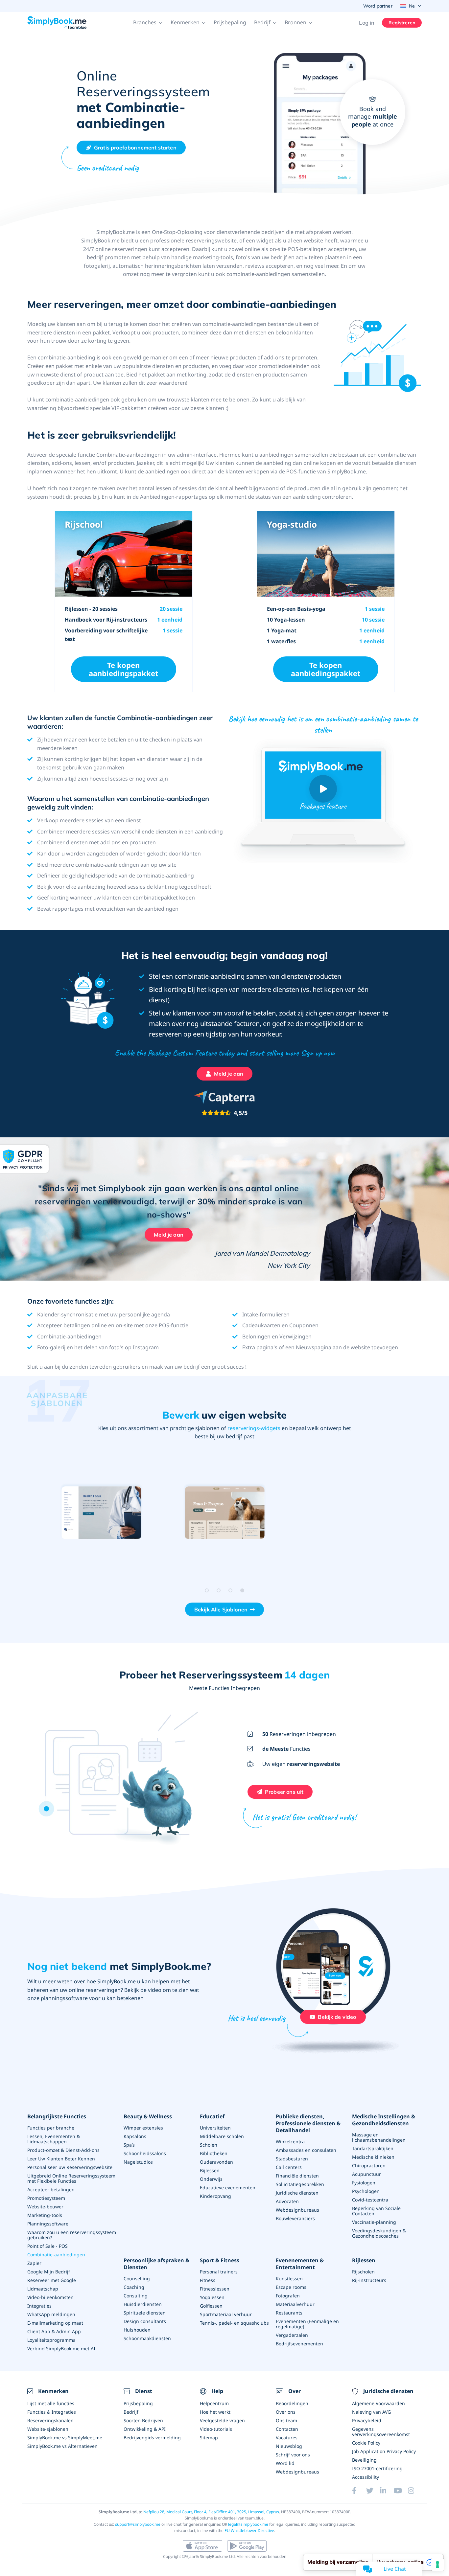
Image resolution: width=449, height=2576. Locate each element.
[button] (148, 23)
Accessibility (366, 2477)
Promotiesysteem (46, 2198)
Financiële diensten (297, 2176)
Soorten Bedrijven (143, 2420)
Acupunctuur (366, 2174)
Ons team (286, 2420)
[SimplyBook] (57, 23)
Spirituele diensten (145, 2313)
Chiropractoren (369, 2166)
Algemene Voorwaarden (378, 2403)
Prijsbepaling (230, 22)
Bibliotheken (214, 2153)
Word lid (285, 2463)
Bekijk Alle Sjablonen (221, 1609)
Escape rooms (291, 2287)
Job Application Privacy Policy (384, 2451)
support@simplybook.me (138, 2524)
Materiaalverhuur (295, 2304)
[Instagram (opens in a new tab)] (415, 2491)
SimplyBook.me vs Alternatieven (62, 2446)
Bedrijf (131, 2412)
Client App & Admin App (54, 2331)
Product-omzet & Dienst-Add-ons (63, 2150)
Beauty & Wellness (148, 2117)
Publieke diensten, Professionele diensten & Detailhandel (308, 2123)
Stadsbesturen (292, 2159)
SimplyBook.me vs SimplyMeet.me (65, 2438)
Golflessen (211, 2306)
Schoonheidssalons (145, 2153)
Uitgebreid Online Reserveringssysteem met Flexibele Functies (71, 2178)
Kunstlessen (289, 2279)
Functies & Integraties (52, 2412)
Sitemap (209, 2438)
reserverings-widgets (254, 1428)
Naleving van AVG (371, 2412)
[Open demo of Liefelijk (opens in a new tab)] (225, 1513)
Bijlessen (210, 2170)
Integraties (39, 2306)
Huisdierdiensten (143, 2304)
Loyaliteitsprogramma (51, 2340)
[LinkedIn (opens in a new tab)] (387, 2491)
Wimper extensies (143, 2128)
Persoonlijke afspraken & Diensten (156, 2264)
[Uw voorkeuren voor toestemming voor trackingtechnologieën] (437, 2565)
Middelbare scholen (222, 2136)
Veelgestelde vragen (222, 2420)
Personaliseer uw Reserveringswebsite (70, 2167)
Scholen (209, 2145)
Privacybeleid (367, 2420)
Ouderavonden (216, 2162)
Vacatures (287, 2438)
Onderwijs (211, 2179)
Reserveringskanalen (50, 2420)
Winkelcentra (290, 2142)
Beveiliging (364, 2460)
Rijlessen (364, 2260)
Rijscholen (363, 2272)
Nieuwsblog (289, 2446)
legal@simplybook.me (248, 2524)
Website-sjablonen (48, 2429)
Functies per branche (51, 2128)
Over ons (286, 2412)
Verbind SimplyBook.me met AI (61, 2348)
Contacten (287, 2429)
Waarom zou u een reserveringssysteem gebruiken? (72, 2235)
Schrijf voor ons (293, 2455)
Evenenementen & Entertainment (300, 2264)
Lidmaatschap (43, 2289)
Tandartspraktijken (373, 2148)
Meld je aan (169, 1235)
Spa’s (129, 2145)
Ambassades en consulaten (306, 2150)
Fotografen (288, 2296)
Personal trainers (219, 2272)
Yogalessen (212, 2297)
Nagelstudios (138, 2162)
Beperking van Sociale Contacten (376, 2211)
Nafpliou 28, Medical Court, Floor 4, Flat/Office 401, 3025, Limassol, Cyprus (211, 2512)
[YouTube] (401, 2491)
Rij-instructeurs (369, 2280)
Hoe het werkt (215, 2412)
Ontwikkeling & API (145, 2429)
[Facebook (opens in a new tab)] (359, 2491)
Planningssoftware (48, 2224)
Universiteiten (215, 2128)
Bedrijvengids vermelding (152, 2438)
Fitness (208, 2280)
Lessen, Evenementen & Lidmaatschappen (54, 2139)
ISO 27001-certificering (377, 2468)
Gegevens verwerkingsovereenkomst (381, 2432)
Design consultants (145, 2321)
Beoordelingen (292, 2403)
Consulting (136, 2296)
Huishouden (137, 2330)
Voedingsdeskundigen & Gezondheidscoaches (379, 2233)
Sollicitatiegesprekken (300, 2184)
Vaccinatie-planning (374, 2222)
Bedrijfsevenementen (299, 2344)
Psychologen (366, 2191)
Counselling (137, 2279)
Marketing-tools (45, 2215)
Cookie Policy (366, 2443)
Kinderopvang (215, 2196)
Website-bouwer (45, 2207)
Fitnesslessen (215, 2289)
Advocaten (287, 2201)
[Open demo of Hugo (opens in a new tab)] (101, 1513)
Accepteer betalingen (51, 2189)
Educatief (212, 2117)
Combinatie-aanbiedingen (56, 2255)
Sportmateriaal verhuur (226, 2314)
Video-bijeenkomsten (50, 2297)
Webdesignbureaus (297, 2210)
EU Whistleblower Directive (249, 2530)
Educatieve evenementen (228, 2188)
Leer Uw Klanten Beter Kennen (61, 2159)
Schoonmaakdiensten (147, 2338)
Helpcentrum (214, 2403)
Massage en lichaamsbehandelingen (379, 2137)
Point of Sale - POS (47, 2246)
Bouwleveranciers (295, 2218)
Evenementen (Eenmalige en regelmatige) (307, 2324)
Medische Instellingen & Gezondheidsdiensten (384, 2120)
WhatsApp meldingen (51, 2314)
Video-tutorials (216, 2429)
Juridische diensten (297, 2193)
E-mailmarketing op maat (55, 2323)
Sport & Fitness (220, 2260)
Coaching (134, 2287)
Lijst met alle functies (51, 2403)
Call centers (289, 2167)
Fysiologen (364, 2183)
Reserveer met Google (52, 2280)
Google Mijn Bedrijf (49, 2272)
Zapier (34, 2263)
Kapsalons (135, 2136)
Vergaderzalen (292, 2335)
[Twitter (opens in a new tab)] (373, 2491)
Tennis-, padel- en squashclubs (234, 2323)
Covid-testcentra (370, 2200)
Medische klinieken (373, 2157)
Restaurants (289, 2313)
